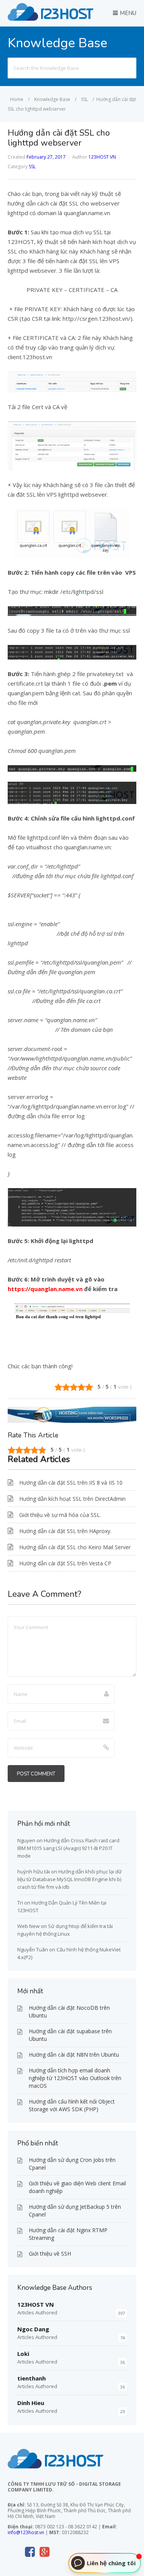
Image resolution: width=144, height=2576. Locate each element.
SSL (32, 167)
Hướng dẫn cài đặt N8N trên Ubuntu (74, 2055)
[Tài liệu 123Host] (51, 18)
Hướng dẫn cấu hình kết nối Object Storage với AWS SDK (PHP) (72, 2105)
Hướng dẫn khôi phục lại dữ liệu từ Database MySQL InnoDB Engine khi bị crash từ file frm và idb (70, 1879)
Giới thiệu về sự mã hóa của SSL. (60, 1515)
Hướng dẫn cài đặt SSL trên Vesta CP (65, 1563)
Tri (20, 1903)
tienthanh (31, 2378)
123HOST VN (102, 157)
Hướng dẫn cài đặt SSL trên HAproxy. (65, 1531)
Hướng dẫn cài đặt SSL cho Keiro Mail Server (75, 1547)
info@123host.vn (26, 2532)
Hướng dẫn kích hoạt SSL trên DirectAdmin (72, 1499)
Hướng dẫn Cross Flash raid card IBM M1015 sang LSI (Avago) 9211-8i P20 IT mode (68, 1848)
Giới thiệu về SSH (50, 2254)
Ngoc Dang (33, 2329)
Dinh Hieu (31, 2403)
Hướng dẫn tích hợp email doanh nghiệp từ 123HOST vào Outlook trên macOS (75, 2078)
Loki (23, 2354)
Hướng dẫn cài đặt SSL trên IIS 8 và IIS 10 (71, 1483)
